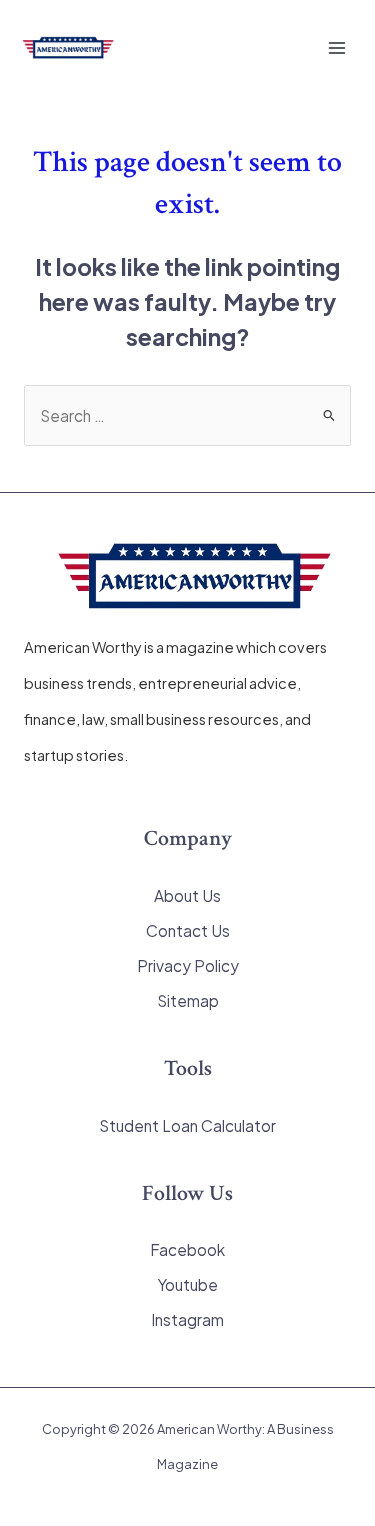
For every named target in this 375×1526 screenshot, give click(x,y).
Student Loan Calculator (187, 1125)
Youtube (188, 1284)
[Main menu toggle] (337, 47)
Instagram (187, 1319)
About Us (187, 895)
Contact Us (188, 930)
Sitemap (188, 1000)
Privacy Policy (188, 965)
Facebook (187, 1249)
